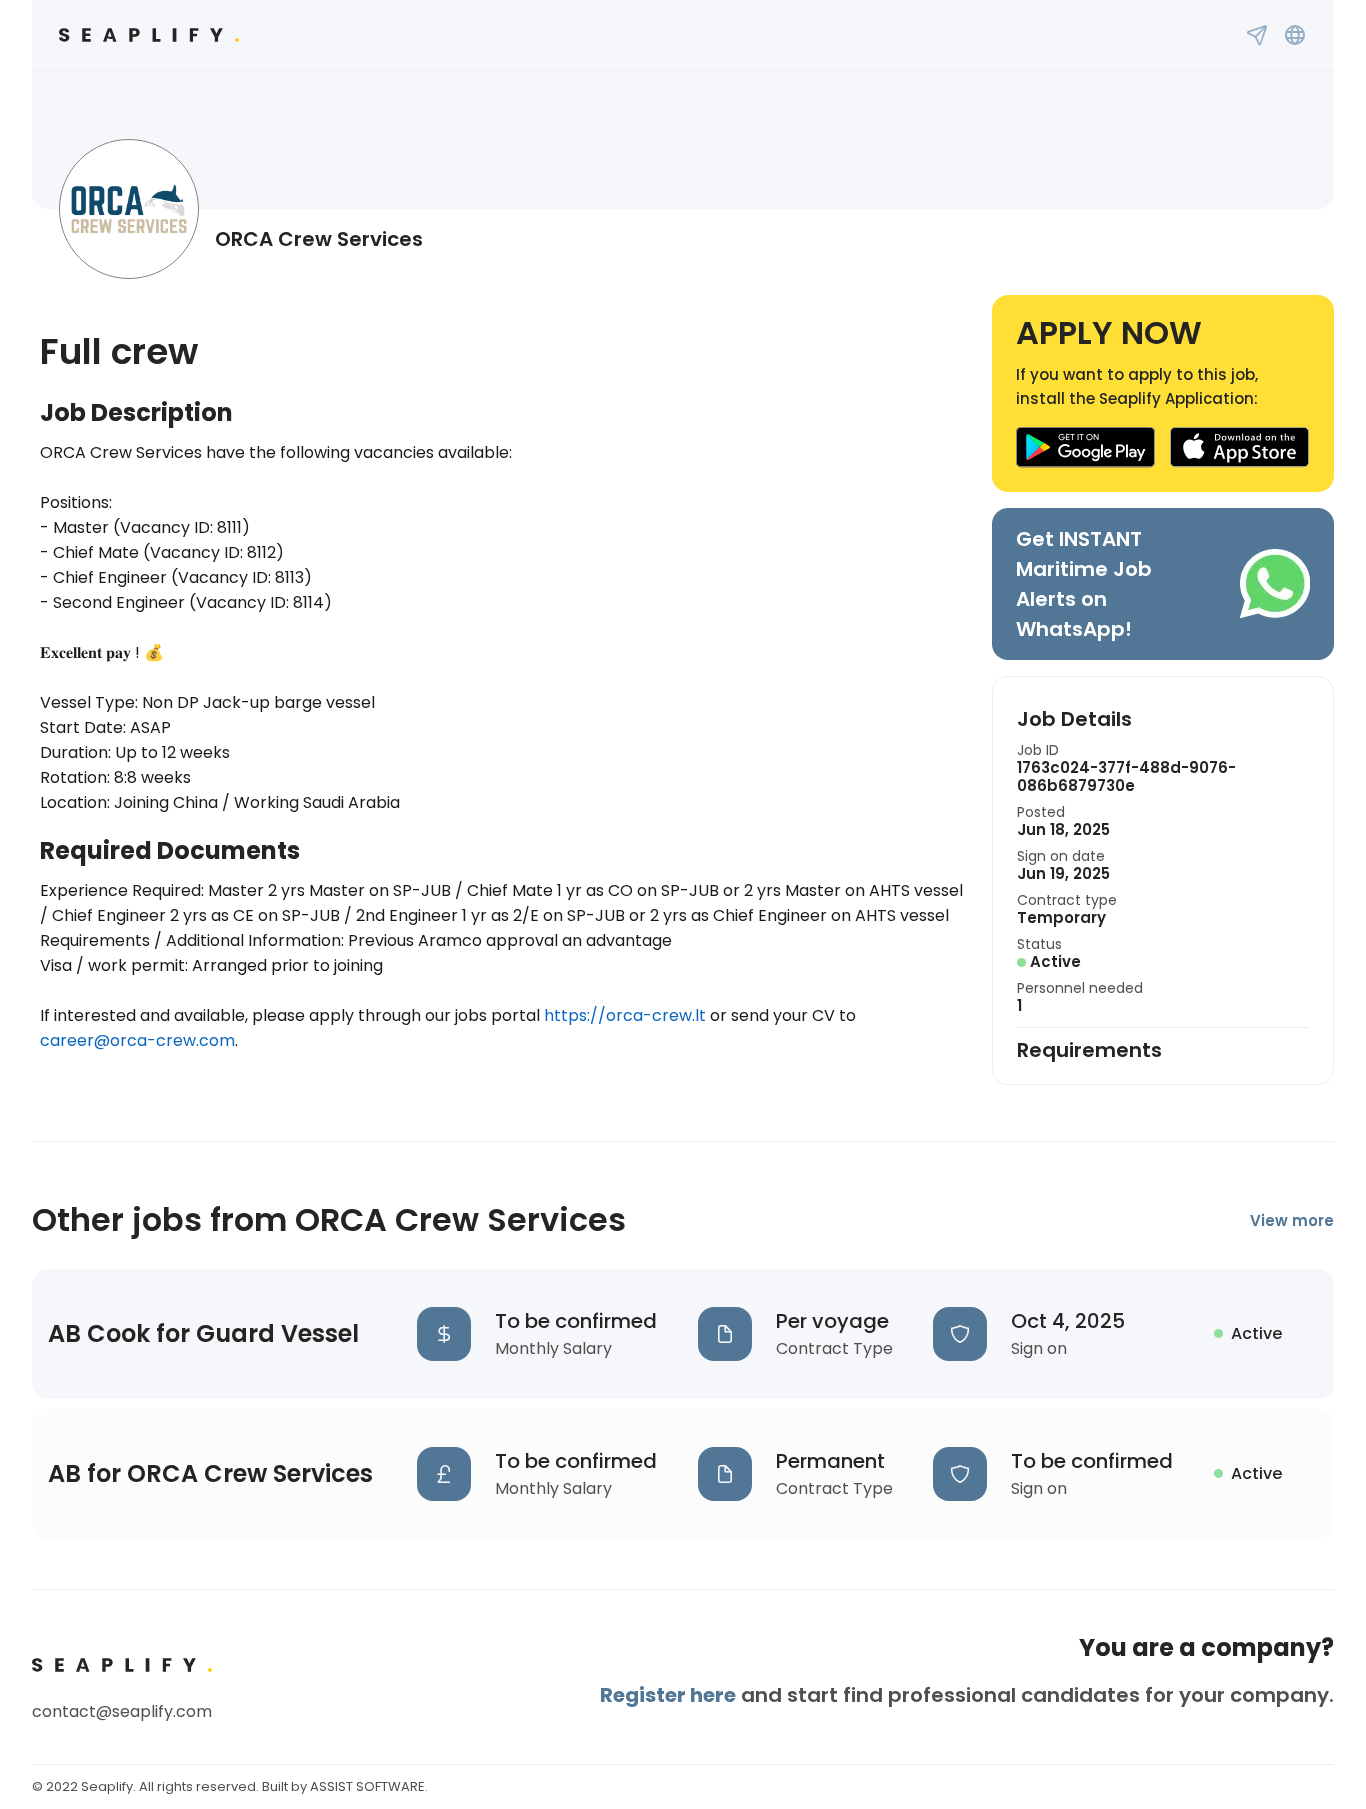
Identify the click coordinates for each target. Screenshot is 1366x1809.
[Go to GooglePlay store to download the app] (1085, 447)
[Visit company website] (1295, 35)
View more (1292, 1220)
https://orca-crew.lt (625, 1015)
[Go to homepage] (149, 35)
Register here (668, 1695)
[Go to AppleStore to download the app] (1240, 447)
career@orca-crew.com (137, 1040)
